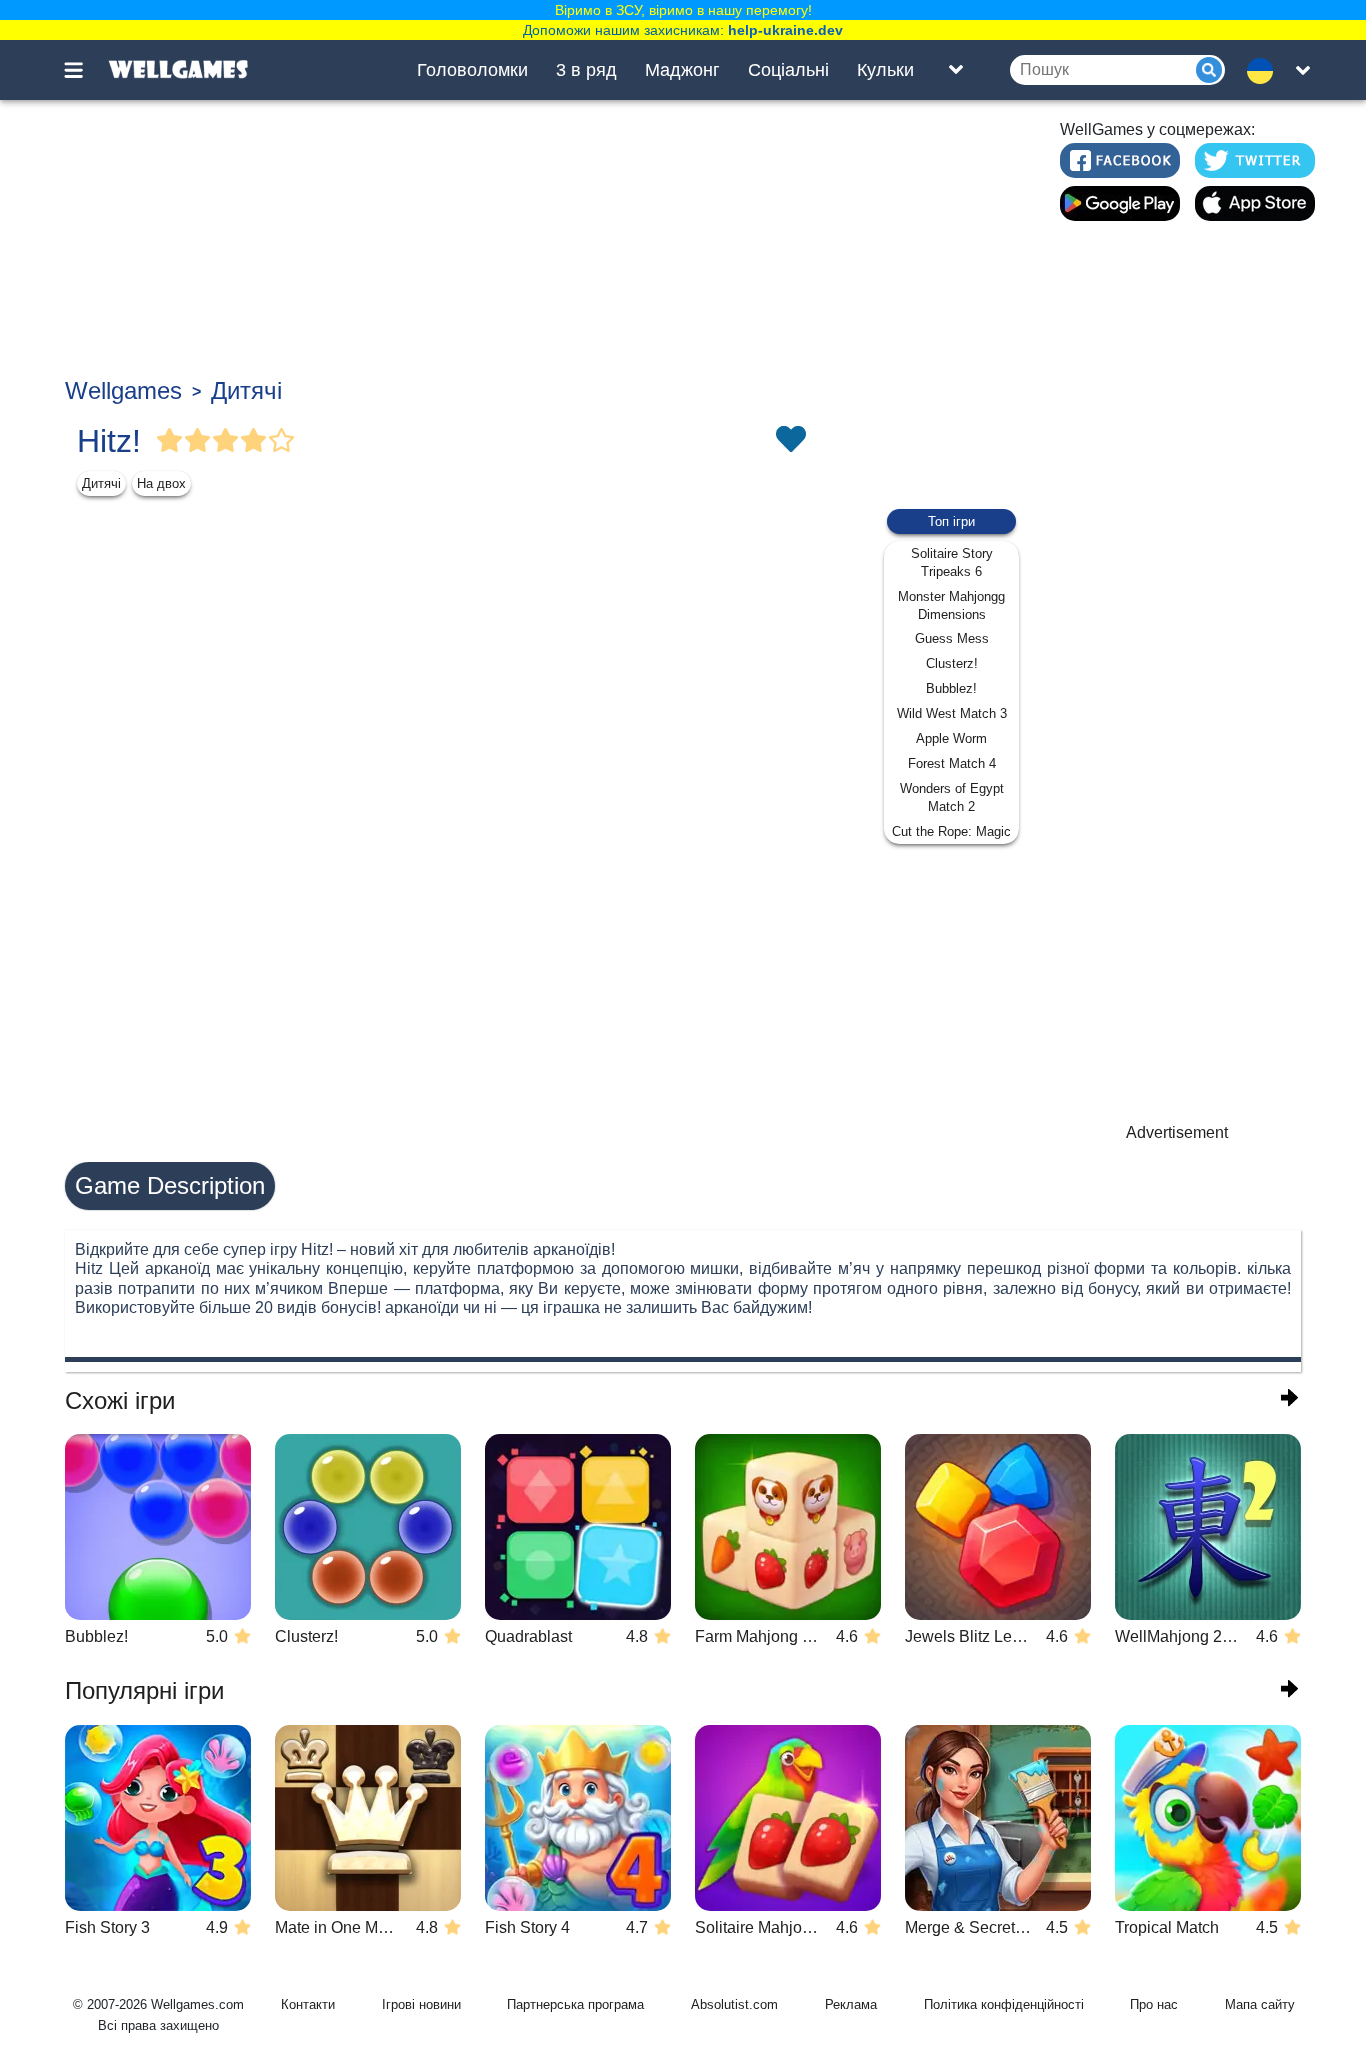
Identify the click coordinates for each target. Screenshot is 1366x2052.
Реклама (851, 2004)
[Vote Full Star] (170, 441)
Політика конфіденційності (1004, 2004)
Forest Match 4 (952, 763)
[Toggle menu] (85, 70)
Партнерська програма (575, 2004)
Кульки (885, 70)
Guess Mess (952, 638)
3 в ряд (586, 70)
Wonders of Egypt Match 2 (952, 797)
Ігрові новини (421, 2004)
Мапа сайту (1260, 2004)
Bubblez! (951, 688)
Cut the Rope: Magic (951, 831)
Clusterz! (952, 663)
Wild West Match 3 (952, 713)
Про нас (1154, 2004)
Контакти (308, 2004)
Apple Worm (951, 738)
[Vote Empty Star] (282, 441)
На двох (161, 483)
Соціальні (788, 70)
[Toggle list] (956, 70)
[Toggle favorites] (790, 441)
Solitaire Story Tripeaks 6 (952, 562)
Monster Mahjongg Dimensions (951, 605)
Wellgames (123, 390)
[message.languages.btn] (1266, 70)
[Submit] (1209, 70)
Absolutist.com (734, 2004)
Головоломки (472, 70)
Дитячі (246, 390)
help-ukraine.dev (785, 30)
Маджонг (682, 70)
